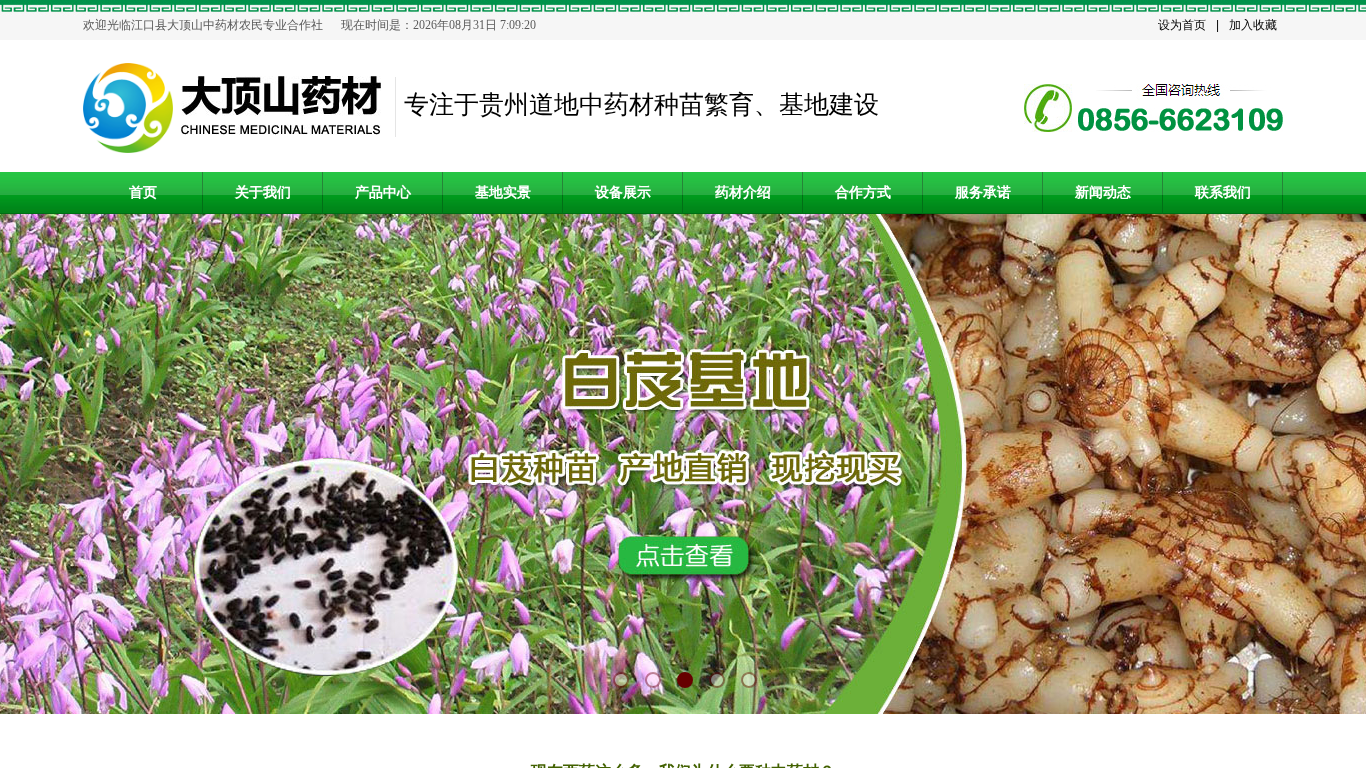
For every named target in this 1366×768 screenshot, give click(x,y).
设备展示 (623, 192)
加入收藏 (1253, 25)
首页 (143, 192)
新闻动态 (1103, 192)
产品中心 (383, 192)
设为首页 (1182, 25)
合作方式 (863, 192)
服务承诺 (983, 192)
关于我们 (263, 192)
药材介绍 (743, 192)
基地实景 (503, 192)
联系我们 (1223, 192)
